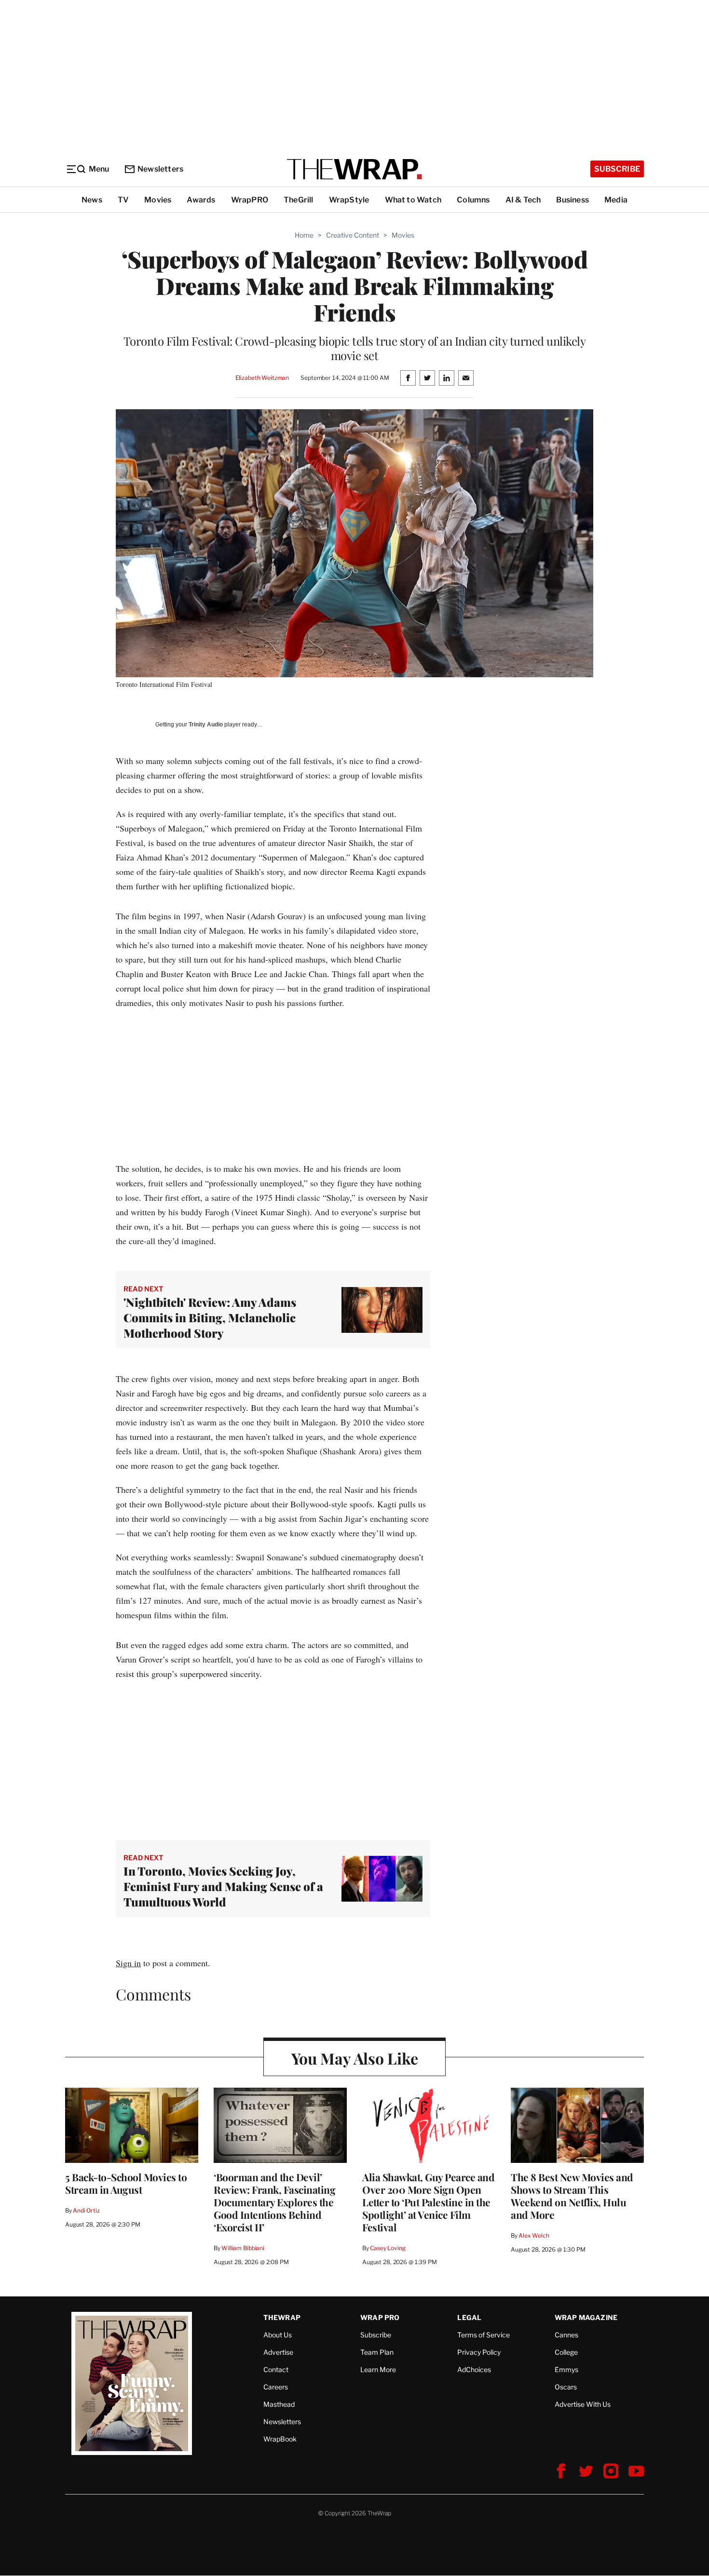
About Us (278, 2335)
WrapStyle (349, 200)
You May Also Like (355, 2058)
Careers (276, 2387)
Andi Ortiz (86, 2210)
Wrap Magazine (586, 2317)
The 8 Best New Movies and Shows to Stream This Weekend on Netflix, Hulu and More (572, 2196)
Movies (158, 200)
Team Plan (377, 2352)
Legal (469, 2317)
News (92, 200)
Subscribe (617, 169)
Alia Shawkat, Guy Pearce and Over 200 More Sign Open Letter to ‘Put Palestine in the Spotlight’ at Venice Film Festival (428, 2202)
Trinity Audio (206, 724)
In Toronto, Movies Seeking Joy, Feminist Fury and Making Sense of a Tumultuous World (223, 1886)
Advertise (278, 2352)
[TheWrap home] (354, 169)
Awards (201, 200)
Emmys (566, 2369)
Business (573, 200)
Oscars (566, 2387)
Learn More (378, 2369)
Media (616, 200)
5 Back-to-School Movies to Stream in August (126, 2183)
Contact (276, 2369)
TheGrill (299, 200)
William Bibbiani (243, 2248)
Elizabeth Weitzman (262, 378)
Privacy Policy (479, 2352)
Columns (473, 200)
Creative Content (353, 235)
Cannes (566, 2335)
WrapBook (280, 2439)
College (566, 2352)
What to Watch (413, 200)
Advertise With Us (583, 2404)
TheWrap (282, 2317)
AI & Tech (523, 200)
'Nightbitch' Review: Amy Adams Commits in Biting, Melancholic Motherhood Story (210, 1317)
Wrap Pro (380, 2317)
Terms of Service (484, 2335)
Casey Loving (388, 2248)
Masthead (279, 2404)
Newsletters (160, 169)
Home (304, 235)
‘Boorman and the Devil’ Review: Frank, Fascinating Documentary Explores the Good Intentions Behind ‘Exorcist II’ (274, 2202)
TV (123, 200)
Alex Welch (534, 2235)
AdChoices (474, 2369)
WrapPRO (250, 200)
